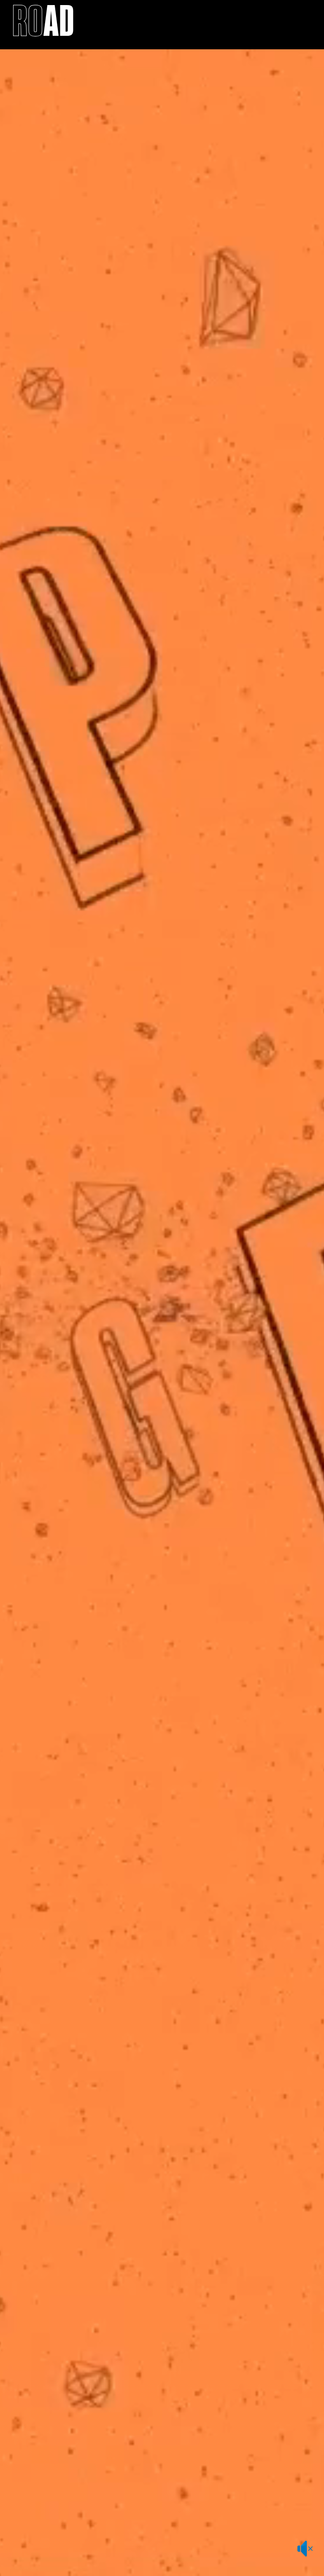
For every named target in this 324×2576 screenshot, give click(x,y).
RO (43, 24)
